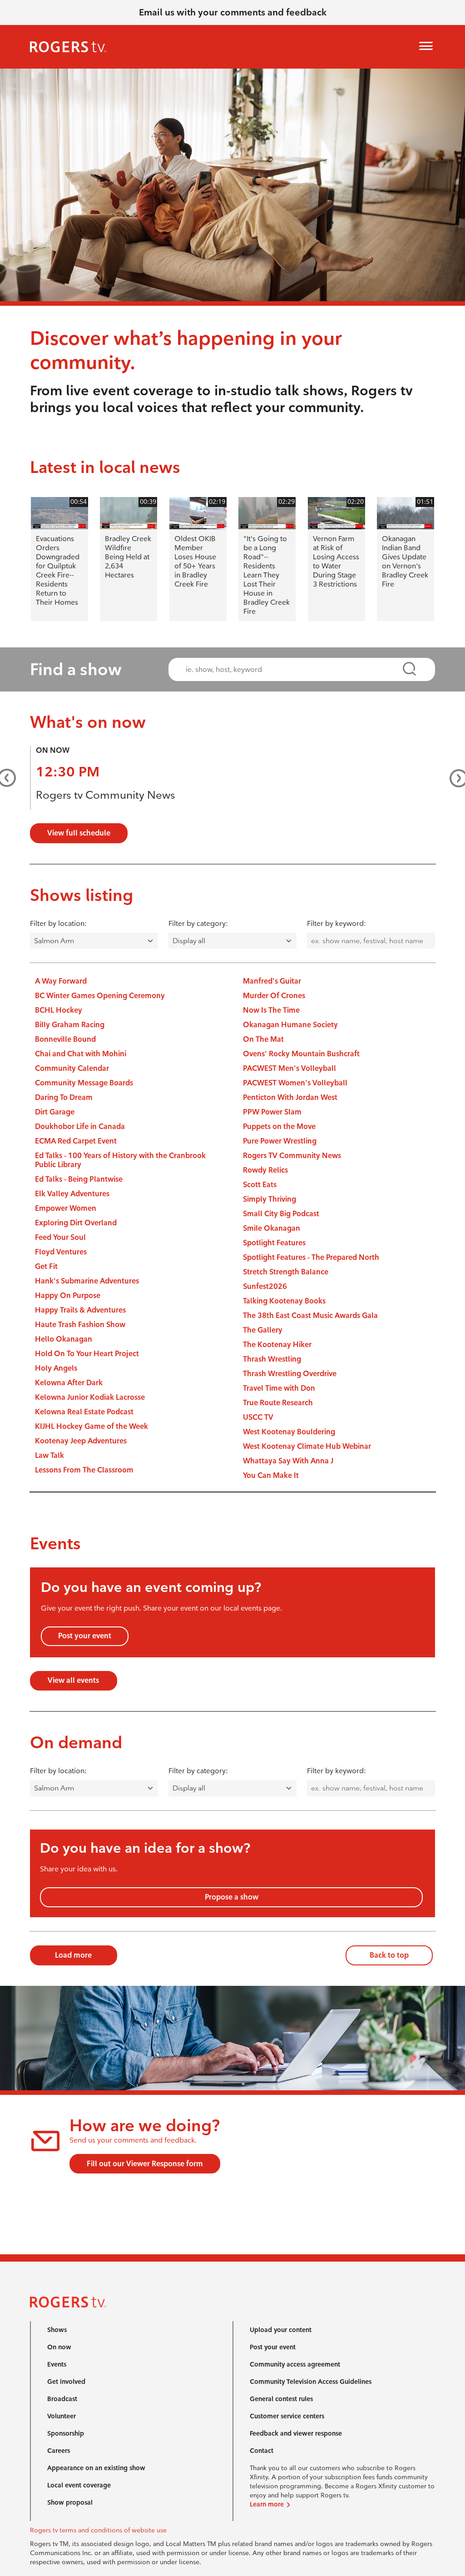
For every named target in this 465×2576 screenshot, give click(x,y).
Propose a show (232, 1897)
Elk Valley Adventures (72, 1194)
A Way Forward (61, 981)
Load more (73, 1955)
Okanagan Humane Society (290, 1025)
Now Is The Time (271, 1010)
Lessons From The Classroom (84, 1470)
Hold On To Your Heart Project (87, 1354)
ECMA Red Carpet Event (76, 1141)
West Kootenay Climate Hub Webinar (307, 1446)
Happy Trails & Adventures (80, 1310)
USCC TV (258, 1417)
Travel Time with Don (279, 1388)
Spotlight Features (274, 1243)
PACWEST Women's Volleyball (295, 1083)
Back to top (389, 1955)
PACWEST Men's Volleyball (289, 1068)
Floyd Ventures (61, 1252)
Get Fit (46, 1266)
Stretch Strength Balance (286, 1272)
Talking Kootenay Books (284, 1301)
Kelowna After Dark (69, 1383)
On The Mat (263, 1039)
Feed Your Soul (60, 1237)
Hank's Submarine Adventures (87, 1281)
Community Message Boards (84, 1083)
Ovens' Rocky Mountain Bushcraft (301, 1054)
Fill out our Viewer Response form (145, 2164)
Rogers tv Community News (106, 795)
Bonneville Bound (65, 1039)
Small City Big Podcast (281, 1214)
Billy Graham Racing (70, 1025)
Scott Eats (260, 1185)
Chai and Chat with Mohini (81, 1054)
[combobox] (293, 669)
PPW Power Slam (272, 1112)
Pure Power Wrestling (280, 1141)
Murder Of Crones (274, 996)
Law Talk (49, 1455)
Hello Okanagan (64, 1339)
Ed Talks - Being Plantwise (79, 1179)
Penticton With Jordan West (290, 1097)
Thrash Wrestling (272, 1359)
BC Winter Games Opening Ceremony (100, 996)
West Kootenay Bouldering (289, 1432)
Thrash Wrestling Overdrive (290, 1374)
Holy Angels (56, 1368)
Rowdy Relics (265, 1170)
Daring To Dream (64, 1097)
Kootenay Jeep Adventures (81, 1441)
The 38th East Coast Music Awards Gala (310, 1315)
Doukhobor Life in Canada (80, 1126)
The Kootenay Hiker (277, 1345)
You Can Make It (271, 1475)
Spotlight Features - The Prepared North (311, 1257)
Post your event (85, 1636)
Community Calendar (72, 1068)
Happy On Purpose (68, 1295)
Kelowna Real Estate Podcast (84, 1412)
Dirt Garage (55, 1112)
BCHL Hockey (59, 1010)
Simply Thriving (270, 1199)
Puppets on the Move (279, 1126)
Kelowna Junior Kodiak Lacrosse (90, 1397)
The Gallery (263, 1330)
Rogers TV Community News (292, 1156)
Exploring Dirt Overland (76, 1223)
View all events (73, 1680)
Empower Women (66, 1208)
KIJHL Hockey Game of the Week (92, 1426)
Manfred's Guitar (272, 981)
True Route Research (278, 1403)
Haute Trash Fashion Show (80, 1325)
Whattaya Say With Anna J (288, 1461)
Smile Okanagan (272, 1228)
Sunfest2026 (265, 1286)
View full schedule (79, 833)
